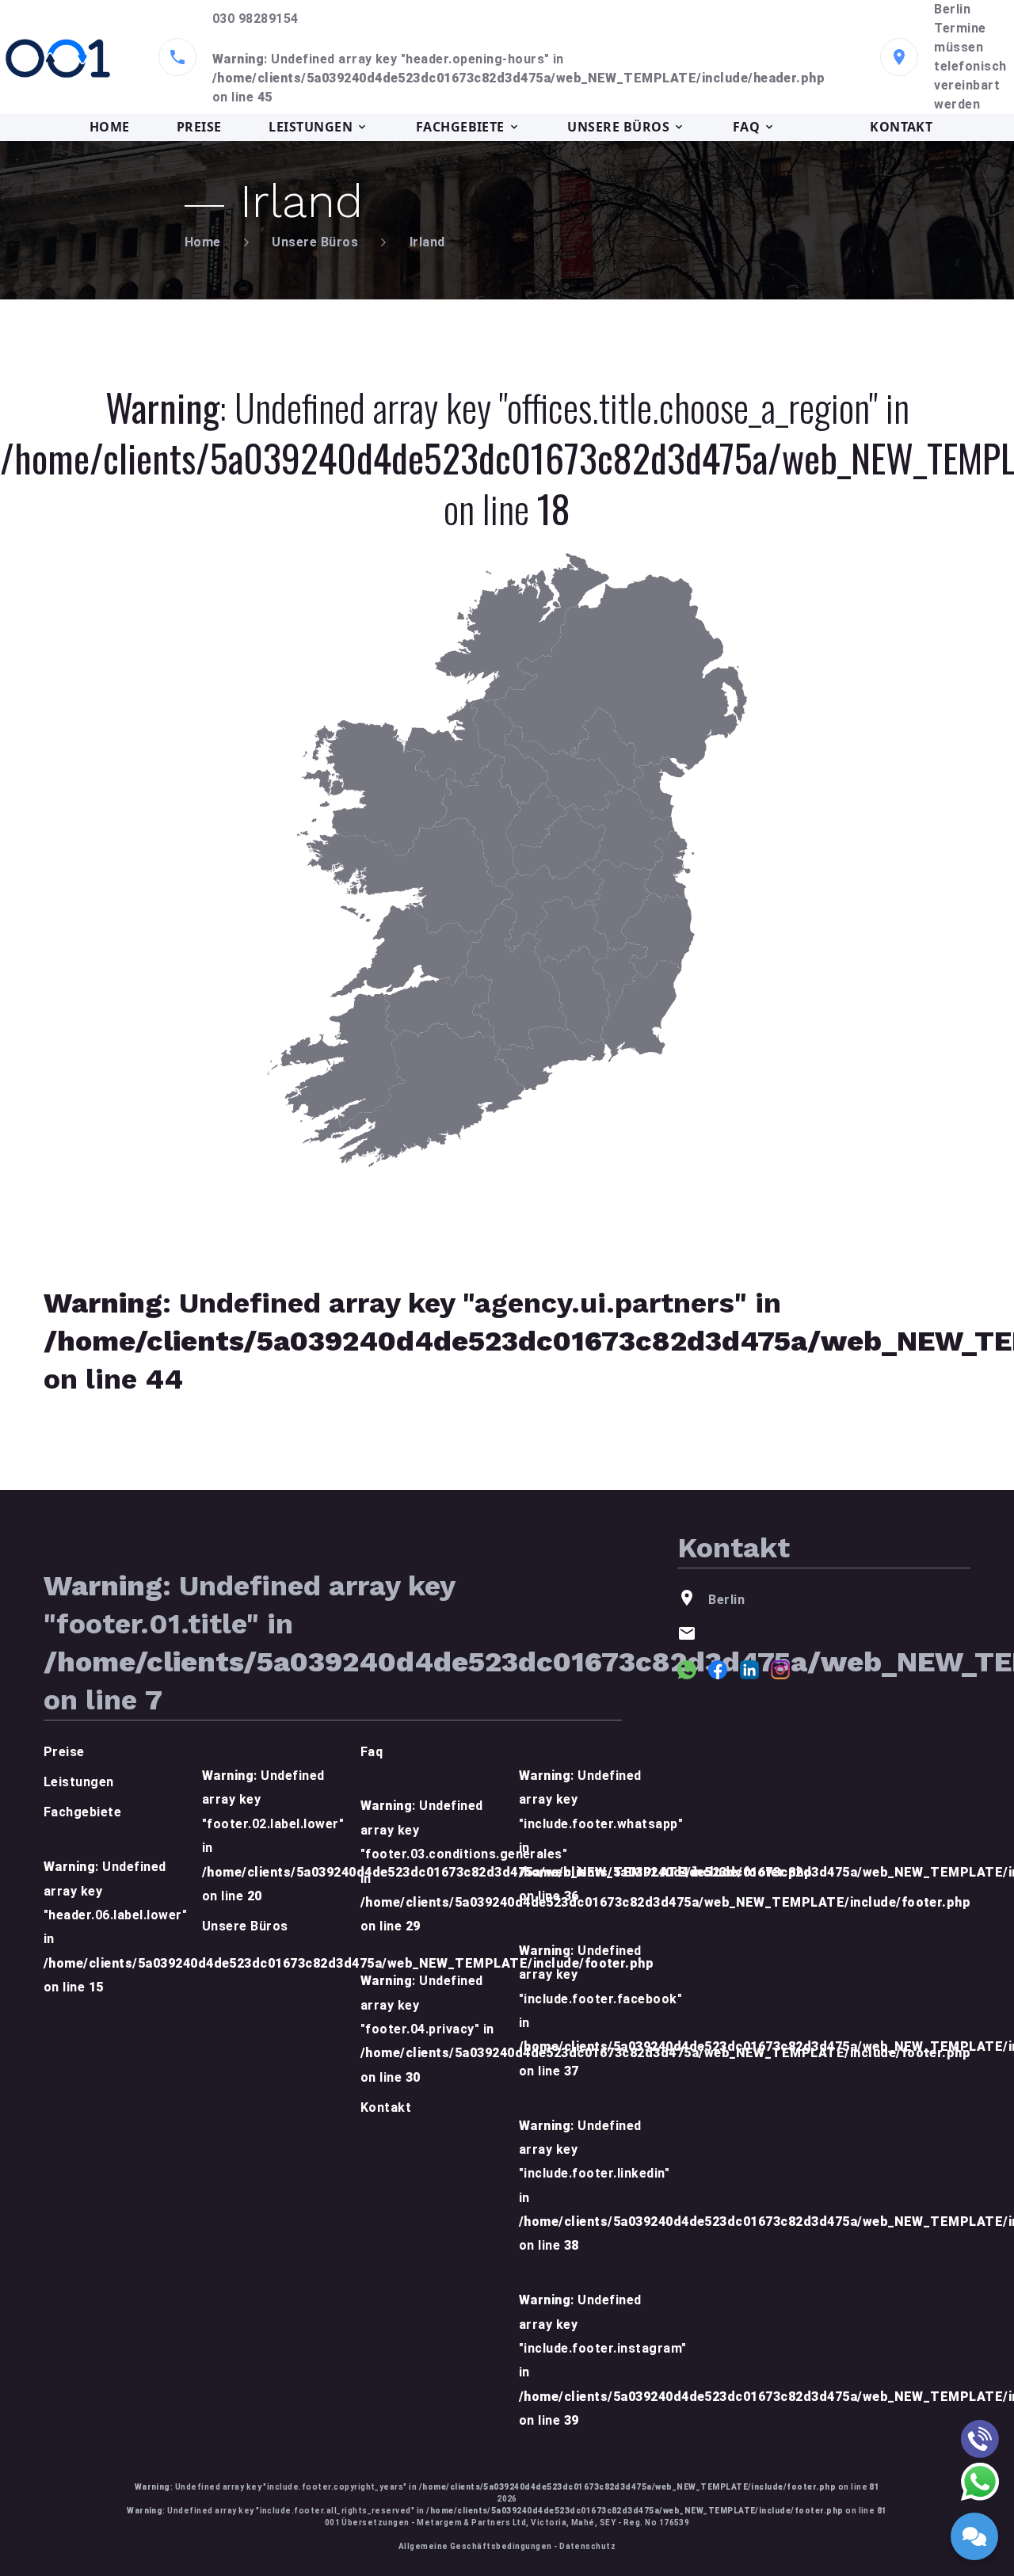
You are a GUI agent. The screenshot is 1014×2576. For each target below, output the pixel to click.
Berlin (952, 9)
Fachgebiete (82, 1812)
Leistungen (79, 1782)
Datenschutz (587, 2546)
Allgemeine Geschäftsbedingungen (475, 2546)
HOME (110, 127)
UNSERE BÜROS (618, 127)
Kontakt (386, 2107)
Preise (64, 1752)
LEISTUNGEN (311, 127)
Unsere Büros (315, 242)
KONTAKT (901, 127)
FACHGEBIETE (460, 127)
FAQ (746, 127)
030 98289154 (255, 19)
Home (203, 242)
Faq (372, 1752)
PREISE (199, 127)
